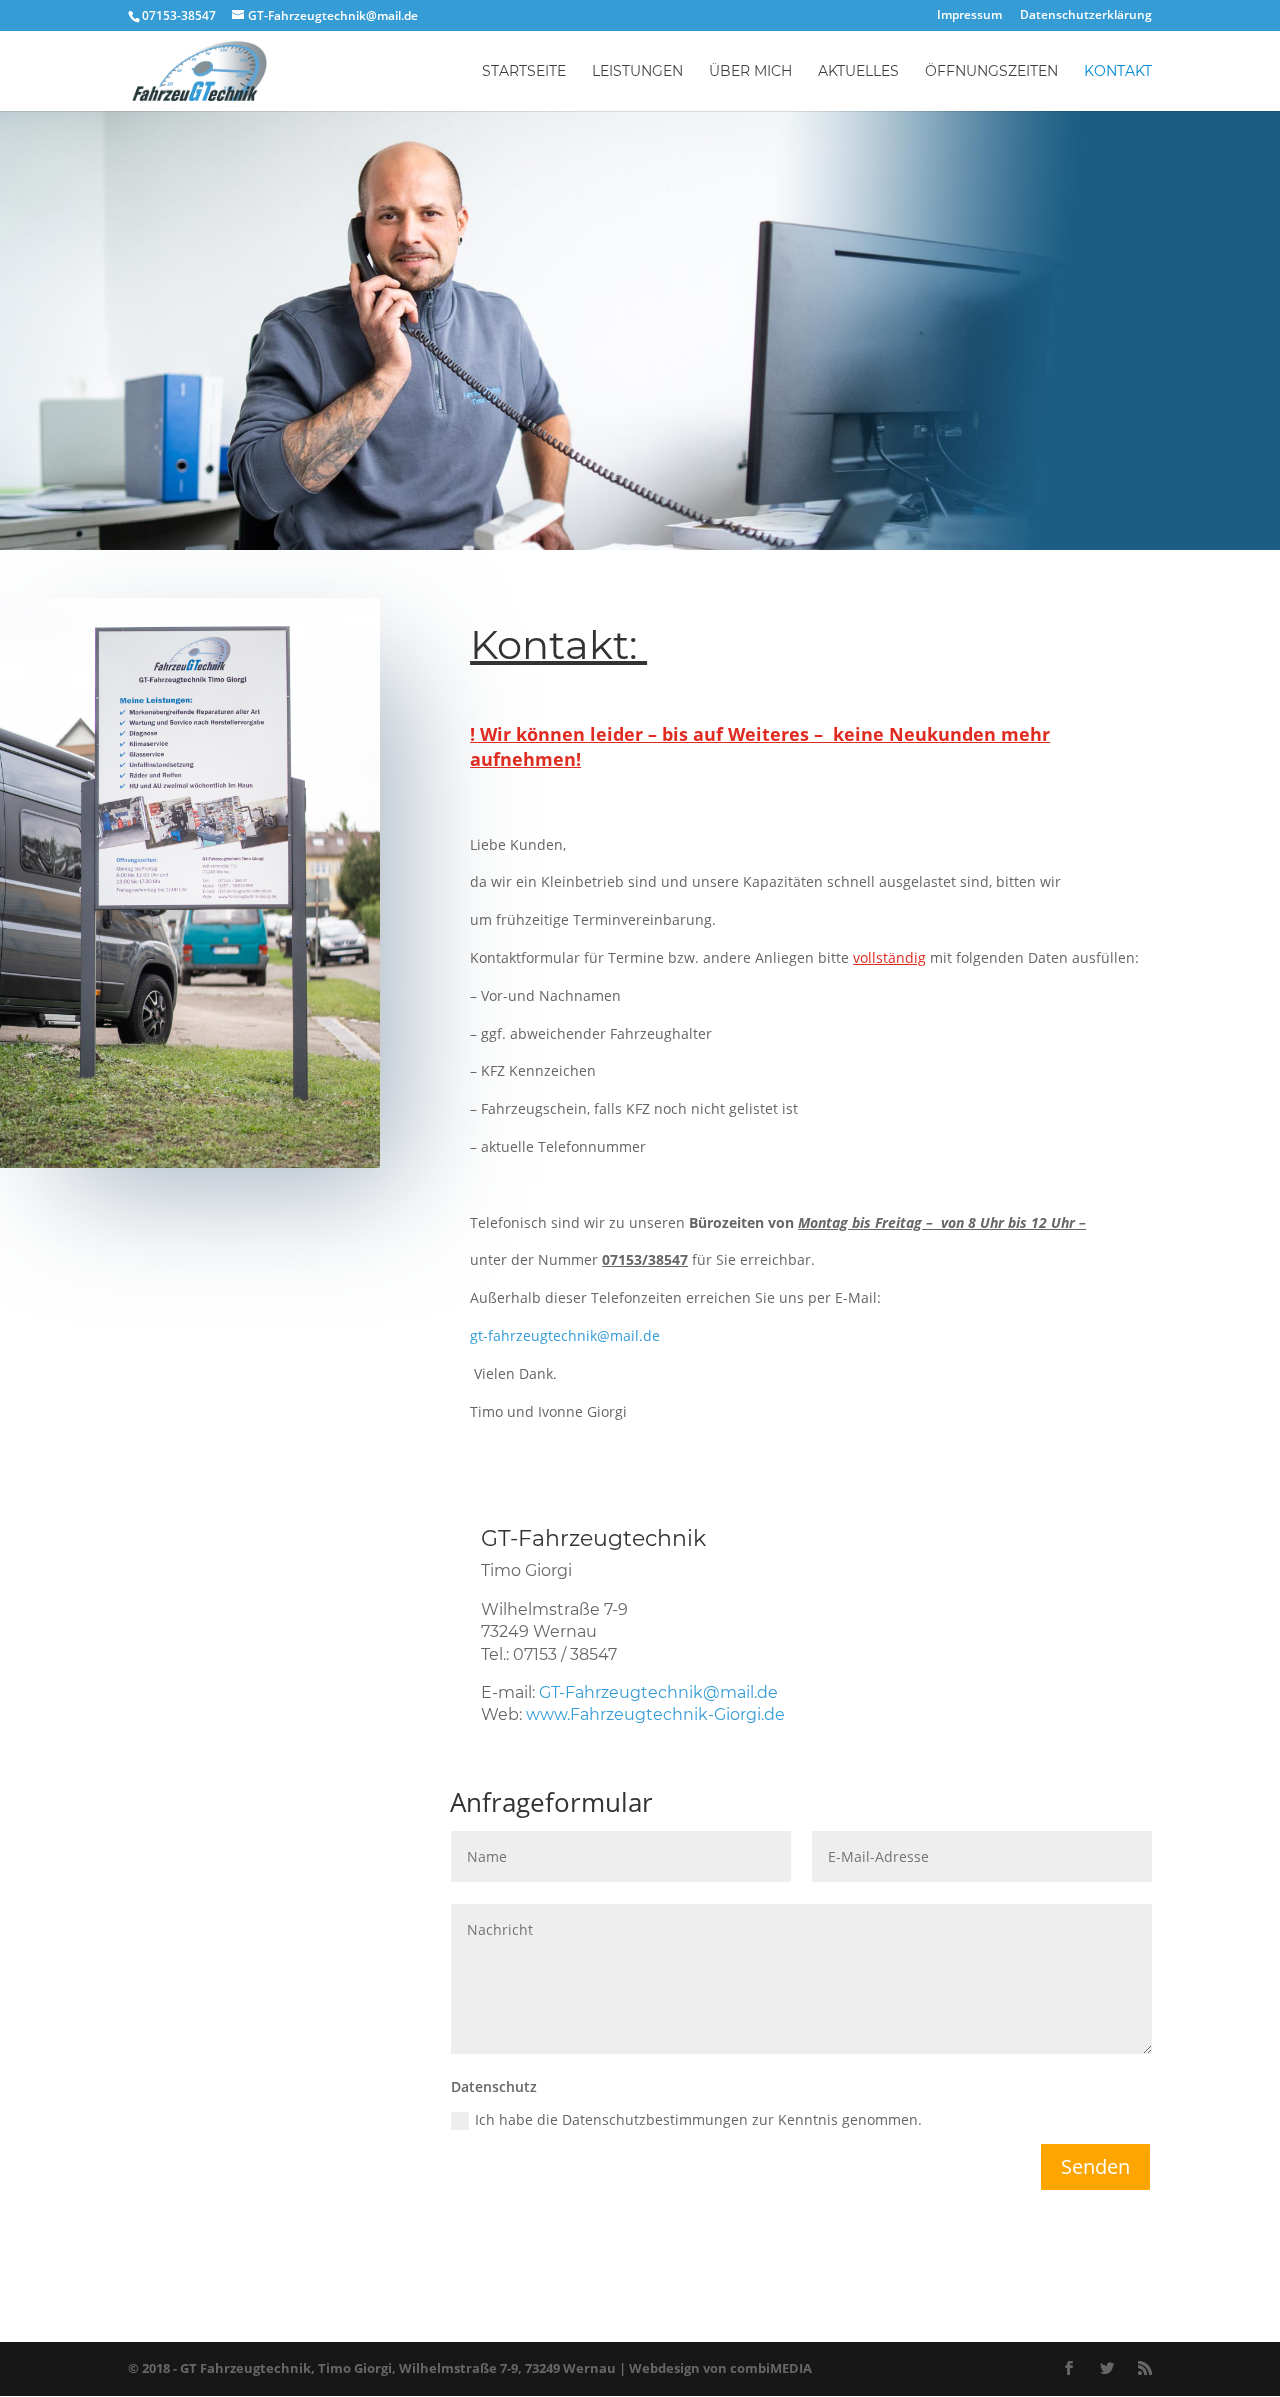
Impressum (969, 16)
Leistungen (637, 72)
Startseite (524, 72)
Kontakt (1118, 72)
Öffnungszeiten (991, 72)
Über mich (750, 72)
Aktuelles (858, 72)
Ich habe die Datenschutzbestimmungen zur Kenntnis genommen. (698, 2119)
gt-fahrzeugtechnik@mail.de (565, 1335)
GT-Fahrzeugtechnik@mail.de (658, 1692)
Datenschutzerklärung (1086, 16)
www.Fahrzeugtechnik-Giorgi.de (655, 1714)
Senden (1095, 2166)
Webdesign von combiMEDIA (720, 2368)
